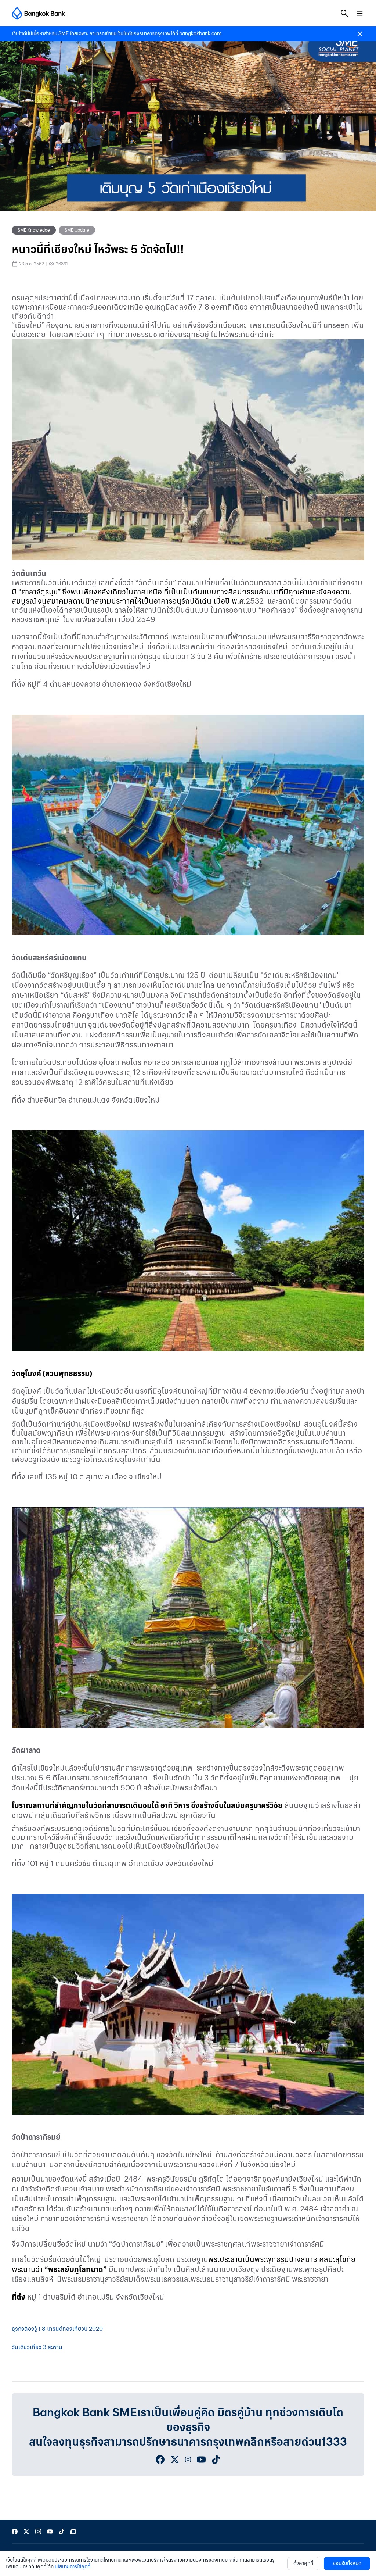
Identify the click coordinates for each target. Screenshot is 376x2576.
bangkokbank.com (200, 34)
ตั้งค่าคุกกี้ (303, 2563)
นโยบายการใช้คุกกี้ (73, 2567)
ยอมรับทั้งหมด (347, 2563)
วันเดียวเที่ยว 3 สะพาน (37, 2347)
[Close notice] (360, 34)
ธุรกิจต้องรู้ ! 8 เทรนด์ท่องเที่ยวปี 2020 (57, 2329)
